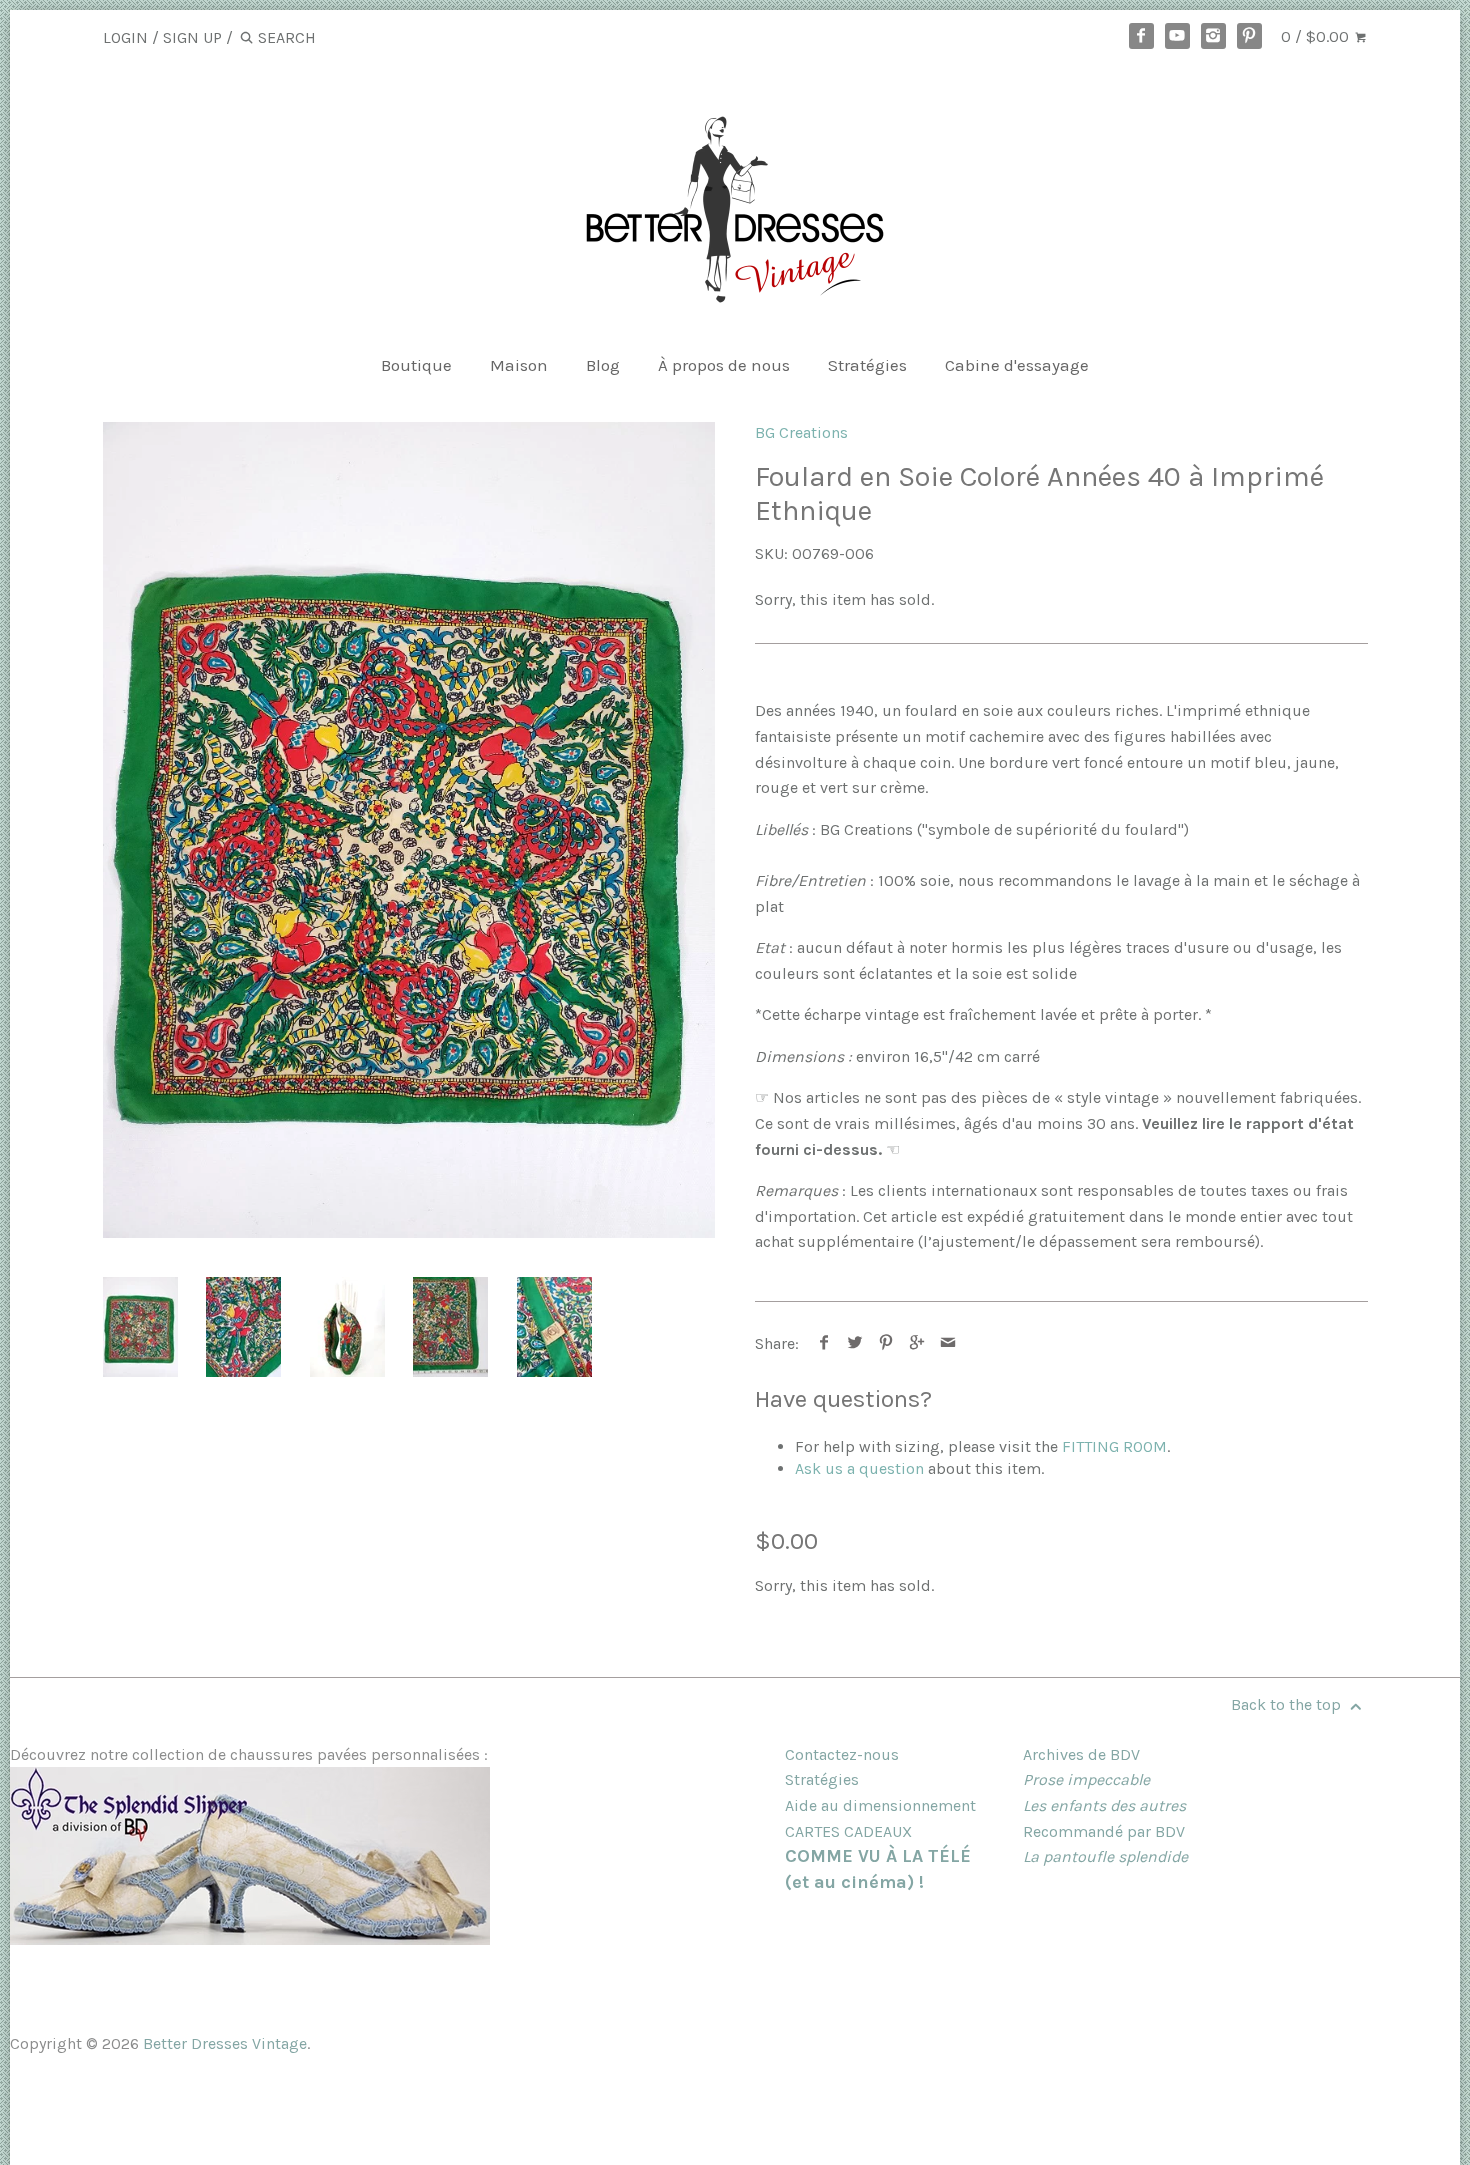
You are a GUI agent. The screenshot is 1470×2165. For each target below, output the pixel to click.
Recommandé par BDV (1104, 1831)
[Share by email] (948, 1343)
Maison (519, 365)
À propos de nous (724, 365)
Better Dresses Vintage (225, 2043)
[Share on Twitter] (855, 1343)
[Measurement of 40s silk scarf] (450, 1327)
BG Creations (801, 432)
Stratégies (867, 365)
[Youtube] (1178, 36)
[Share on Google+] (917, 1343)
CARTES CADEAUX (848, 1831)
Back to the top (1288, 1704)
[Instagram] (1214, 36)
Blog (603, 365)
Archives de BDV (1081, 1754)
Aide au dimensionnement (880, 1805)
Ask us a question (859, 1468)
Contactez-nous (842, 1754)
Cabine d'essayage (1017, 365)
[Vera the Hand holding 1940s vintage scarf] (347, 1327)
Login (125, 37)
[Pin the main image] (886, 1343)
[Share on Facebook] (824, 1343)
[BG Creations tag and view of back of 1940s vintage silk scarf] (554, 1327)
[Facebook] (1142, 36)
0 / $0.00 (1317, 36)
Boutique (416, 365)
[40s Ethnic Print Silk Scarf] (409, 830)
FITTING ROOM (1114, 1446)
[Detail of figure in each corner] (243, 1327)
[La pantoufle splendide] (250, 1939)
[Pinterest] (1250, 36)
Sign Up (192, 37)
